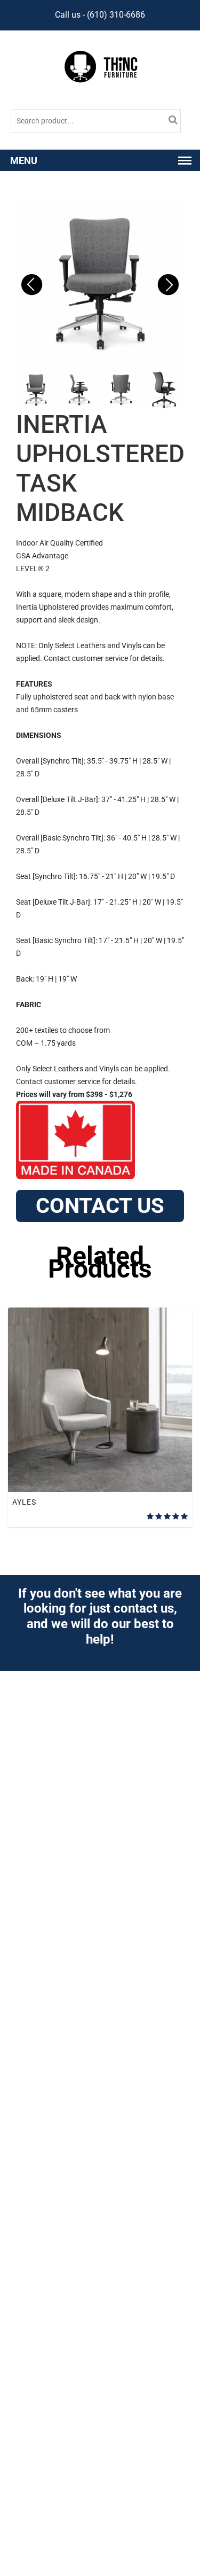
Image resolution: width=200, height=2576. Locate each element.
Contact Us (100, 1206)
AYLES (24, 1502)
